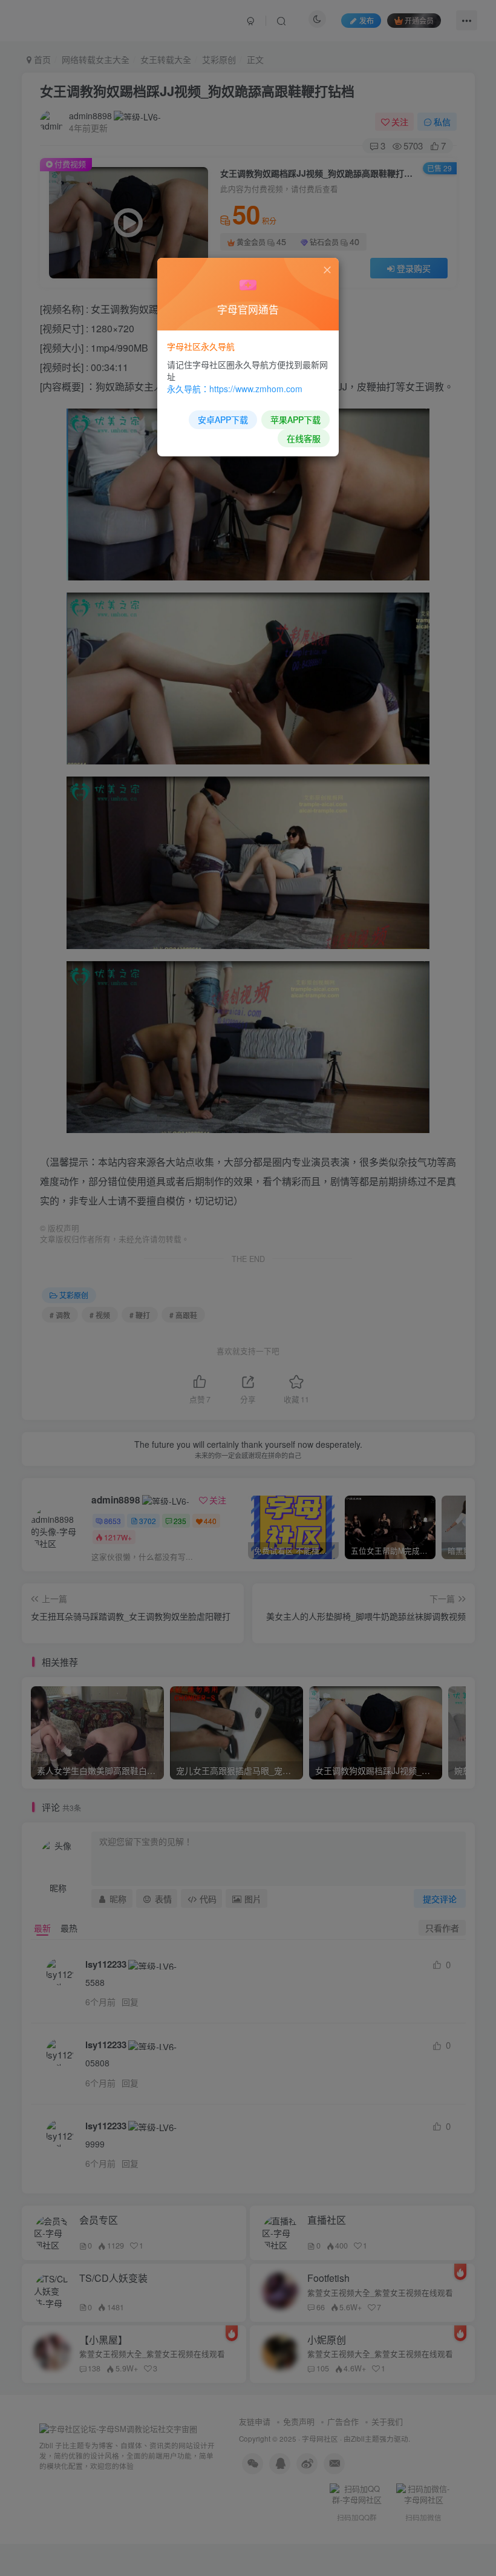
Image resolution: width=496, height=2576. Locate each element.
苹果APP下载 (295, 419)
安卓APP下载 (223, 419)
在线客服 (304, 438)
